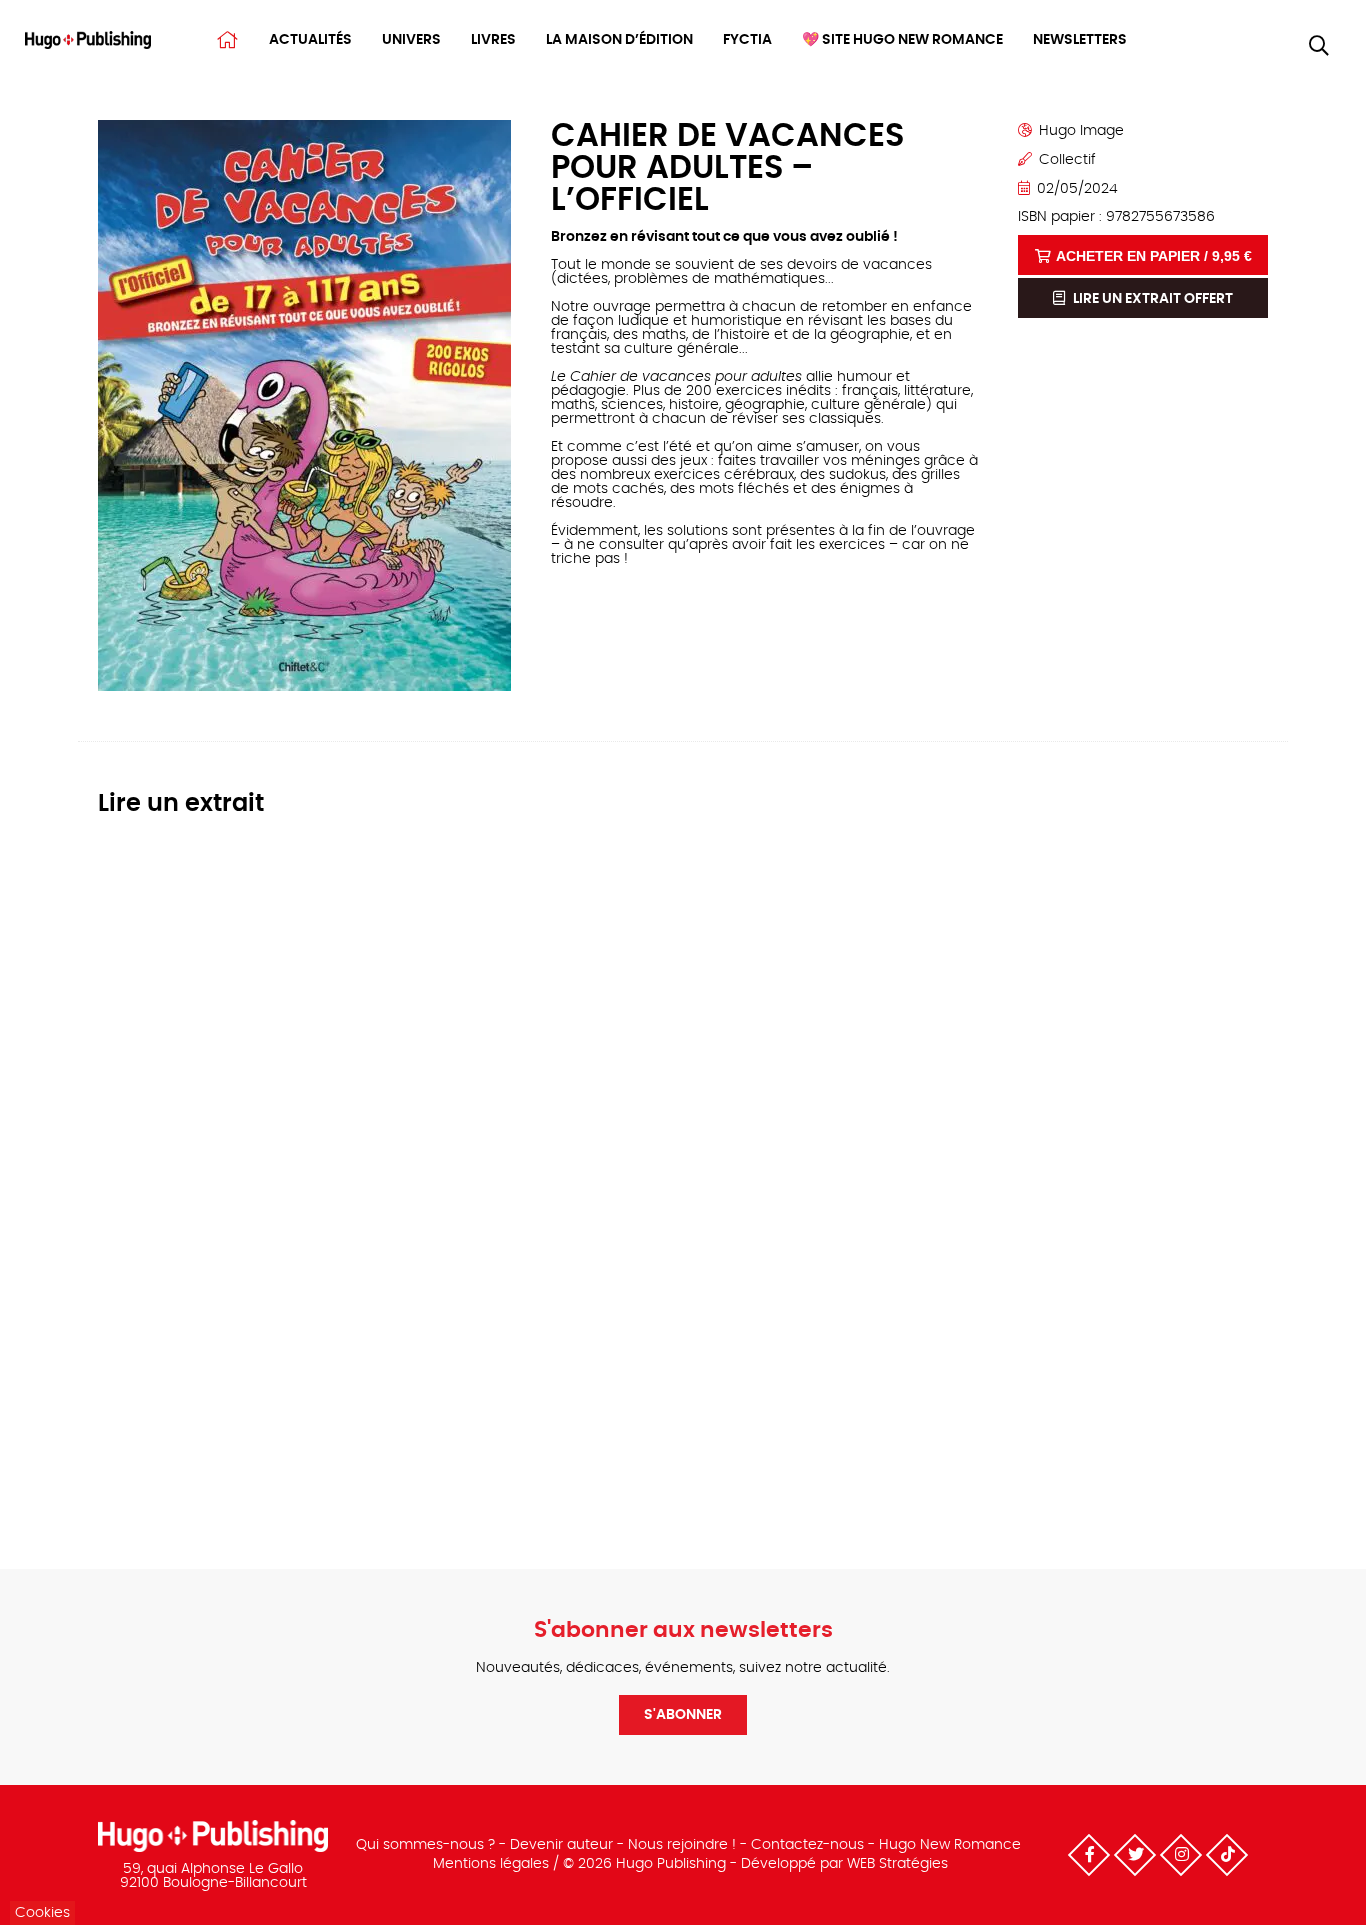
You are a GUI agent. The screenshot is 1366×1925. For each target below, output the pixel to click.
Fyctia (747, 40)
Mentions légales (491, 1864)
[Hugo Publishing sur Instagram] (1181, 1855)
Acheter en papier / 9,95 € (1154, 256)
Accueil (227, 40)
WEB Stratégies (897, 1864)
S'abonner (683, 1715)
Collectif (1067, 160)
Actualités (310, 40)
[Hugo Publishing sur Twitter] (1135, 1855)
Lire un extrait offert (1151, 299)
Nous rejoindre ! (682, 1845)
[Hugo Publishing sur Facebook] (1089, 1855)
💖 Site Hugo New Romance (902, 40)
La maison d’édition (619, 40)
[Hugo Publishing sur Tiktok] (1227, 1855)
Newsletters (1080, 40)
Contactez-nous (807, 1845)
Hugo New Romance (950, 1845)
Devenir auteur (561, 1845)
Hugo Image (1081, 131)
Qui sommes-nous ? (425, 1845)
